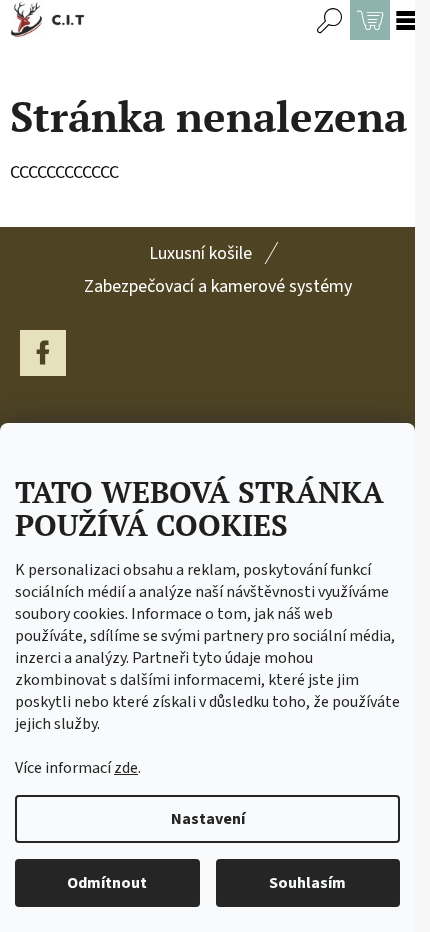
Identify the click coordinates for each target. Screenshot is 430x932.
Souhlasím (307, 883)
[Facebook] (43, 353)
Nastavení (208, 819)
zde (126, 768)
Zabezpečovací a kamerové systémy (218, 286)
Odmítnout (107, 883)
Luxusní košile (200, 253)
